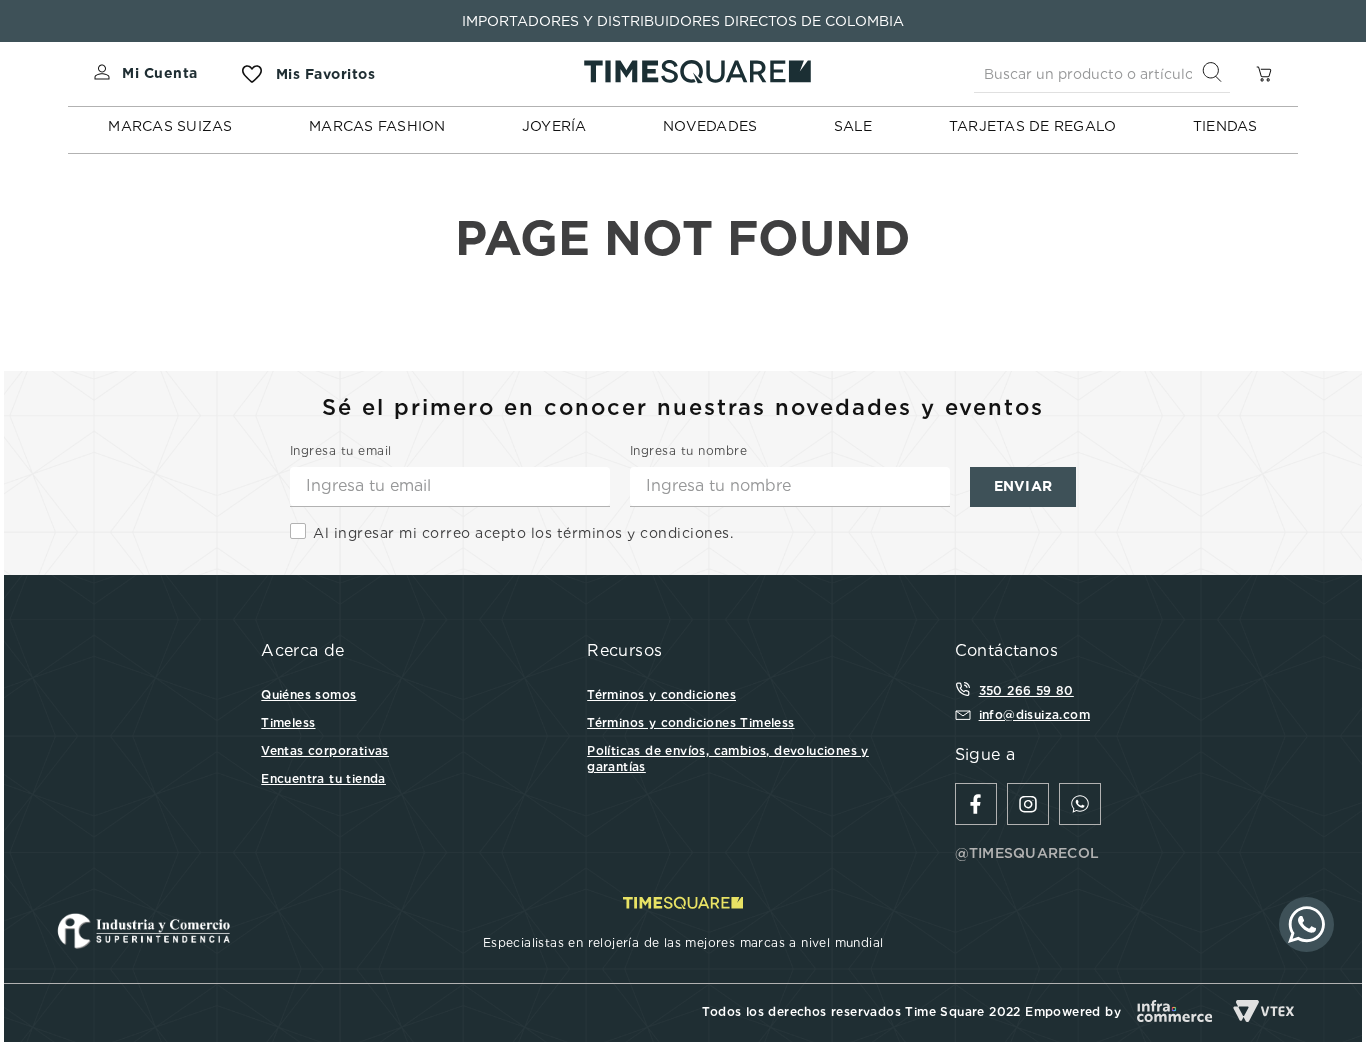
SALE (853, 126)
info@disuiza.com (1034, 714)
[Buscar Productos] (1216, 73)
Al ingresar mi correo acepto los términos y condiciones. (523, 533)
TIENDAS (1225, 126)
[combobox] (1102, 74)
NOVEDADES (710, 126)
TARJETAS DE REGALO (1033, 126)
